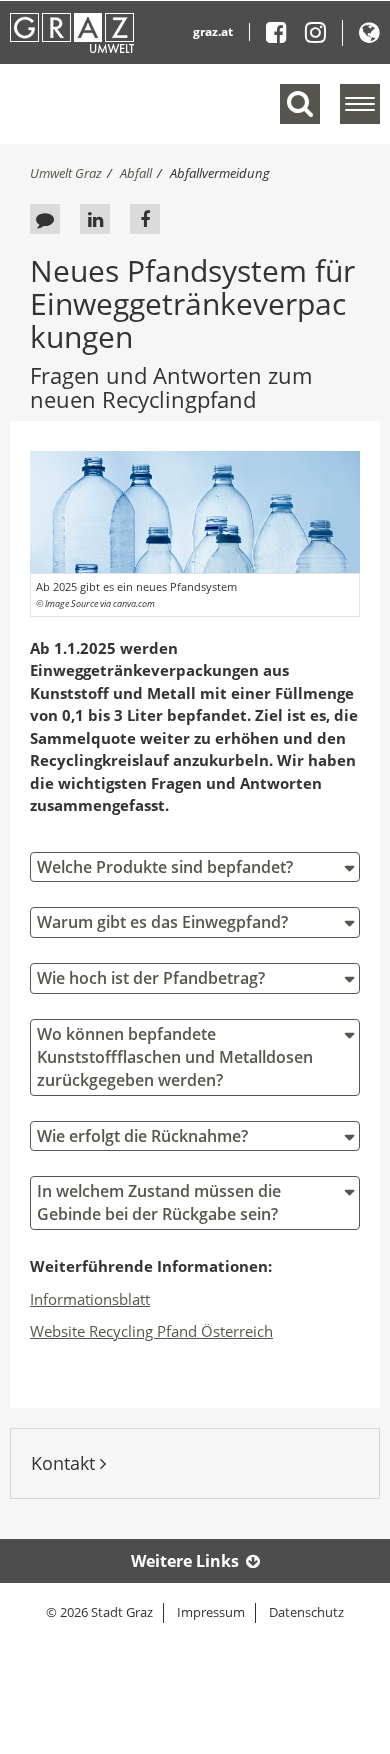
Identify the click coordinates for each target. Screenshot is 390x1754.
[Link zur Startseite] (72, 33)
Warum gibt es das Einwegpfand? (162, 922)
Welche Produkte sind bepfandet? (165, 867)
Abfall (136, 173)
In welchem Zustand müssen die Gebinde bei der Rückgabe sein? (159, 1202)
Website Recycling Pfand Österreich (151, 1331)
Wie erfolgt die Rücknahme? (142, 1136)
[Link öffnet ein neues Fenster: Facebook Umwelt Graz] (284, 36)
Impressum (211, 1612)
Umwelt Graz (66, 173)
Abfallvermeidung (220, 173)
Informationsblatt (90, 1299)
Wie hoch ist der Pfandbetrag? (151, 978)
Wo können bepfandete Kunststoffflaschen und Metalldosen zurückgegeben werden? (175, 1057)
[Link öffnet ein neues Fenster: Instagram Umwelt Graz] (315, 36)
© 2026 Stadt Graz (99, 1612)
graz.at (213, 31)
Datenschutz (306, 1612)
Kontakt (65, 1463)
